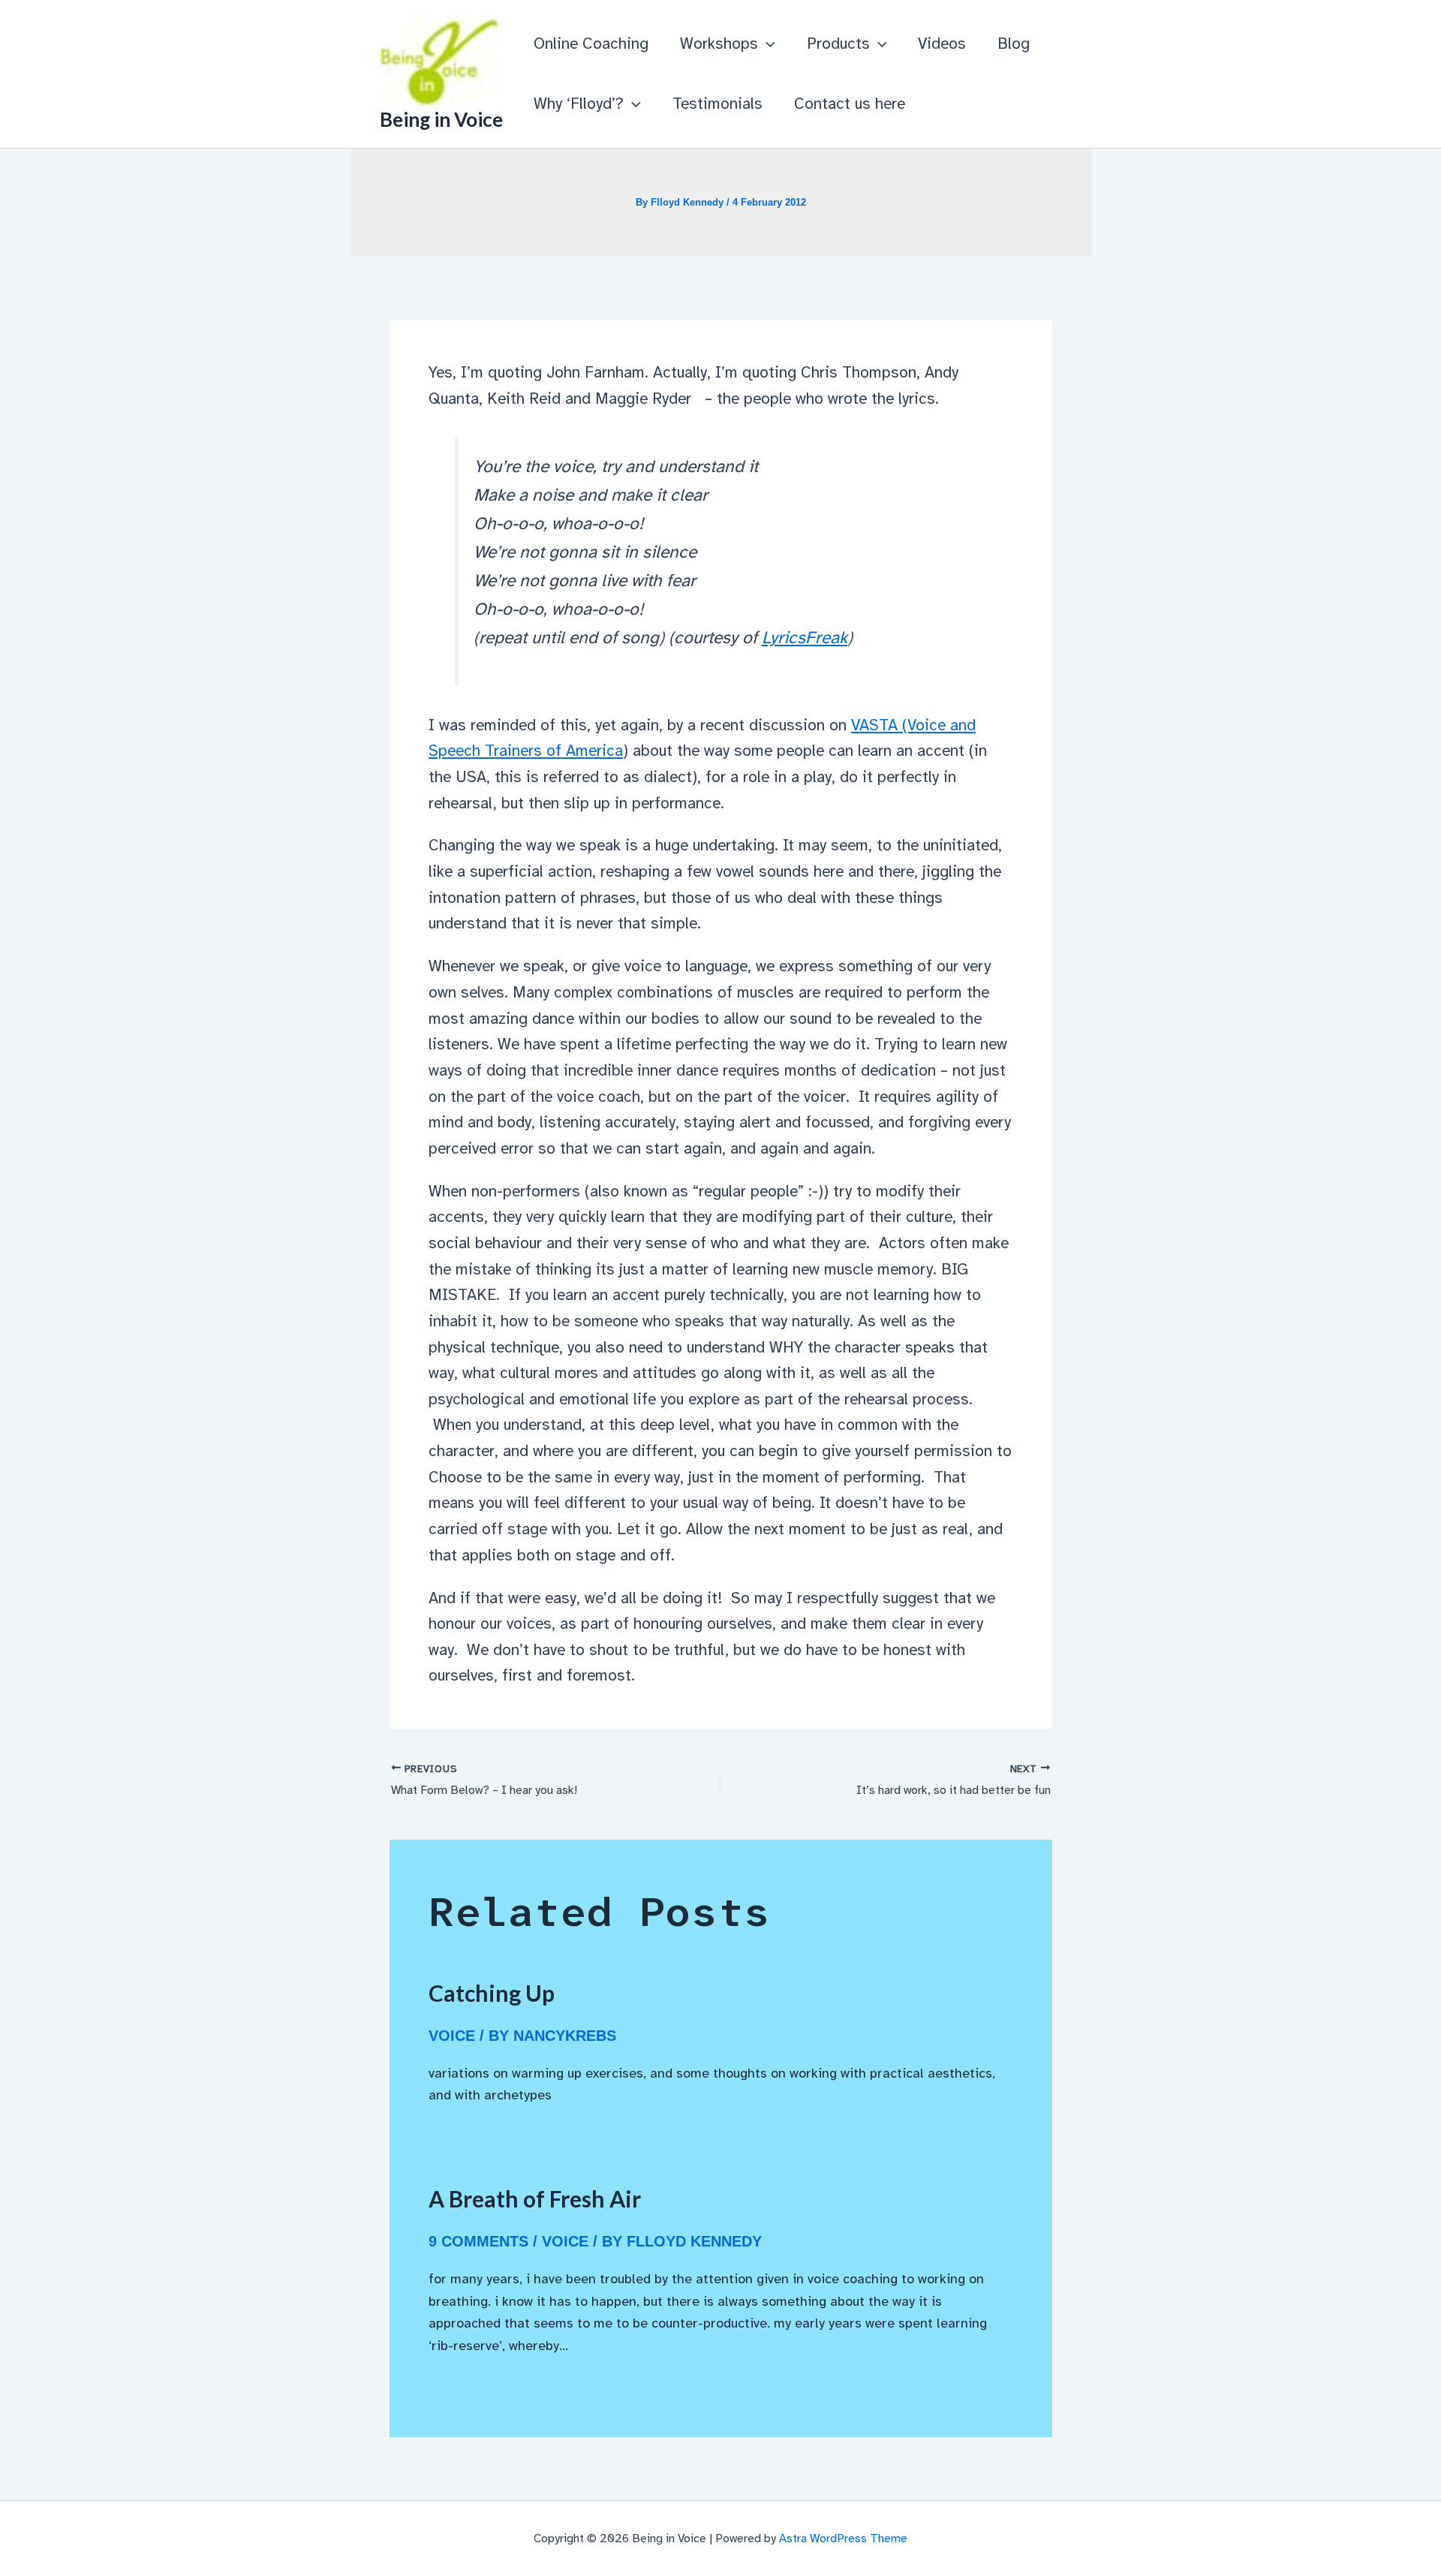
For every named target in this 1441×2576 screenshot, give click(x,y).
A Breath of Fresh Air (535, 2198)
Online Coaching (591, 44)
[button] (767, 44)
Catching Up (492, 1993)
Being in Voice (441, 119)
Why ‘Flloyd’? (579, 104)
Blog (1014, 44)
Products (838, 44)
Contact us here (850, 104)
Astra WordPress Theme (843, 2538)
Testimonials (717, 104)
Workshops (719, 44)
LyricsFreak (805, 638)
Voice (452, 2036)
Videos (942, 44)
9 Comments (478, 2241)
